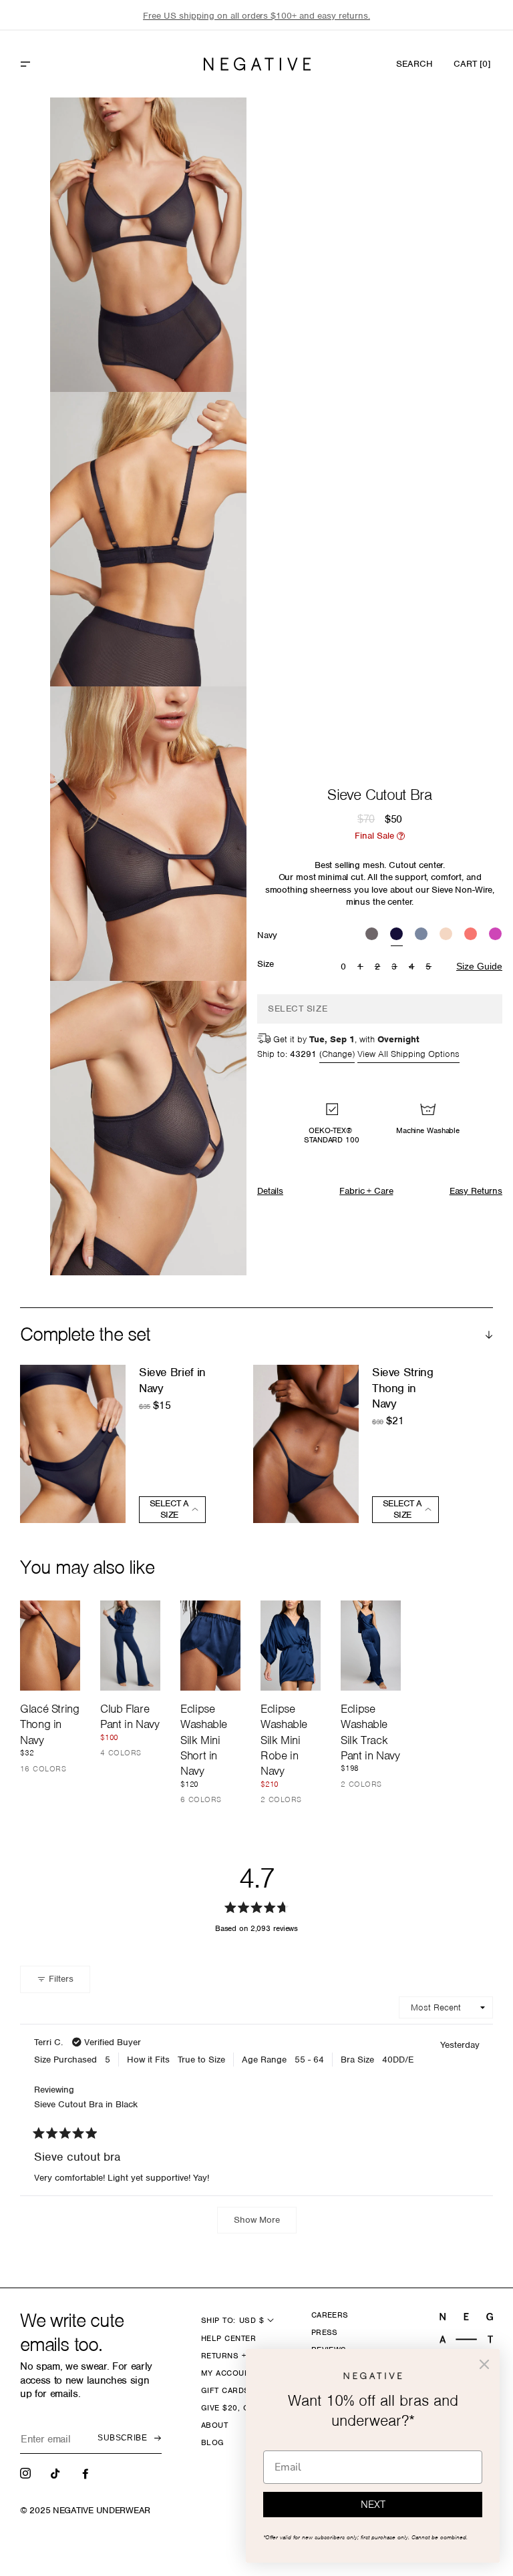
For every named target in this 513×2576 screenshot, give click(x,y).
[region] (256, 16)
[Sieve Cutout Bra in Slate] (421, 935)
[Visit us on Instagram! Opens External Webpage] (27, 2473)
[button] (54, 64)
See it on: (204, 130)
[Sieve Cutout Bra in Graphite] (372, 935)
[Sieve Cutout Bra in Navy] (396, 935)
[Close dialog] (484, 2364)
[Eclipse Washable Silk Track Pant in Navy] (371, 1646)
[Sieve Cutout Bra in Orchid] (495, 935)
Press (325, 2332)
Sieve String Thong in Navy (403, 1388)
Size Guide (479, 966)
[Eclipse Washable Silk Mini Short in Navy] (210, 1646)
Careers (330, 2315)
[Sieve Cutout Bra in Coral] (471, 935)
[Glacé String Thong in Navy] (50, 1646)
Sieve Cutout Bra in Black (86, 2104)
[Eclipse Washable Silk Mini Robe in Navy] (291, 1646)
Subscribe (122, 2438)
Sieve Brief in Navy (172, 1380)
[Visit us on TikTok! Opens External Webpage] (57, 2473)
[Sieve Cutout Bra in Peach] (446, 935)
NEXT (373, 2505)
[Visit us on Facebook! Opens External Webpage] (87, 2473)
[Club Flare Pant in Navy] (130, 1646)
